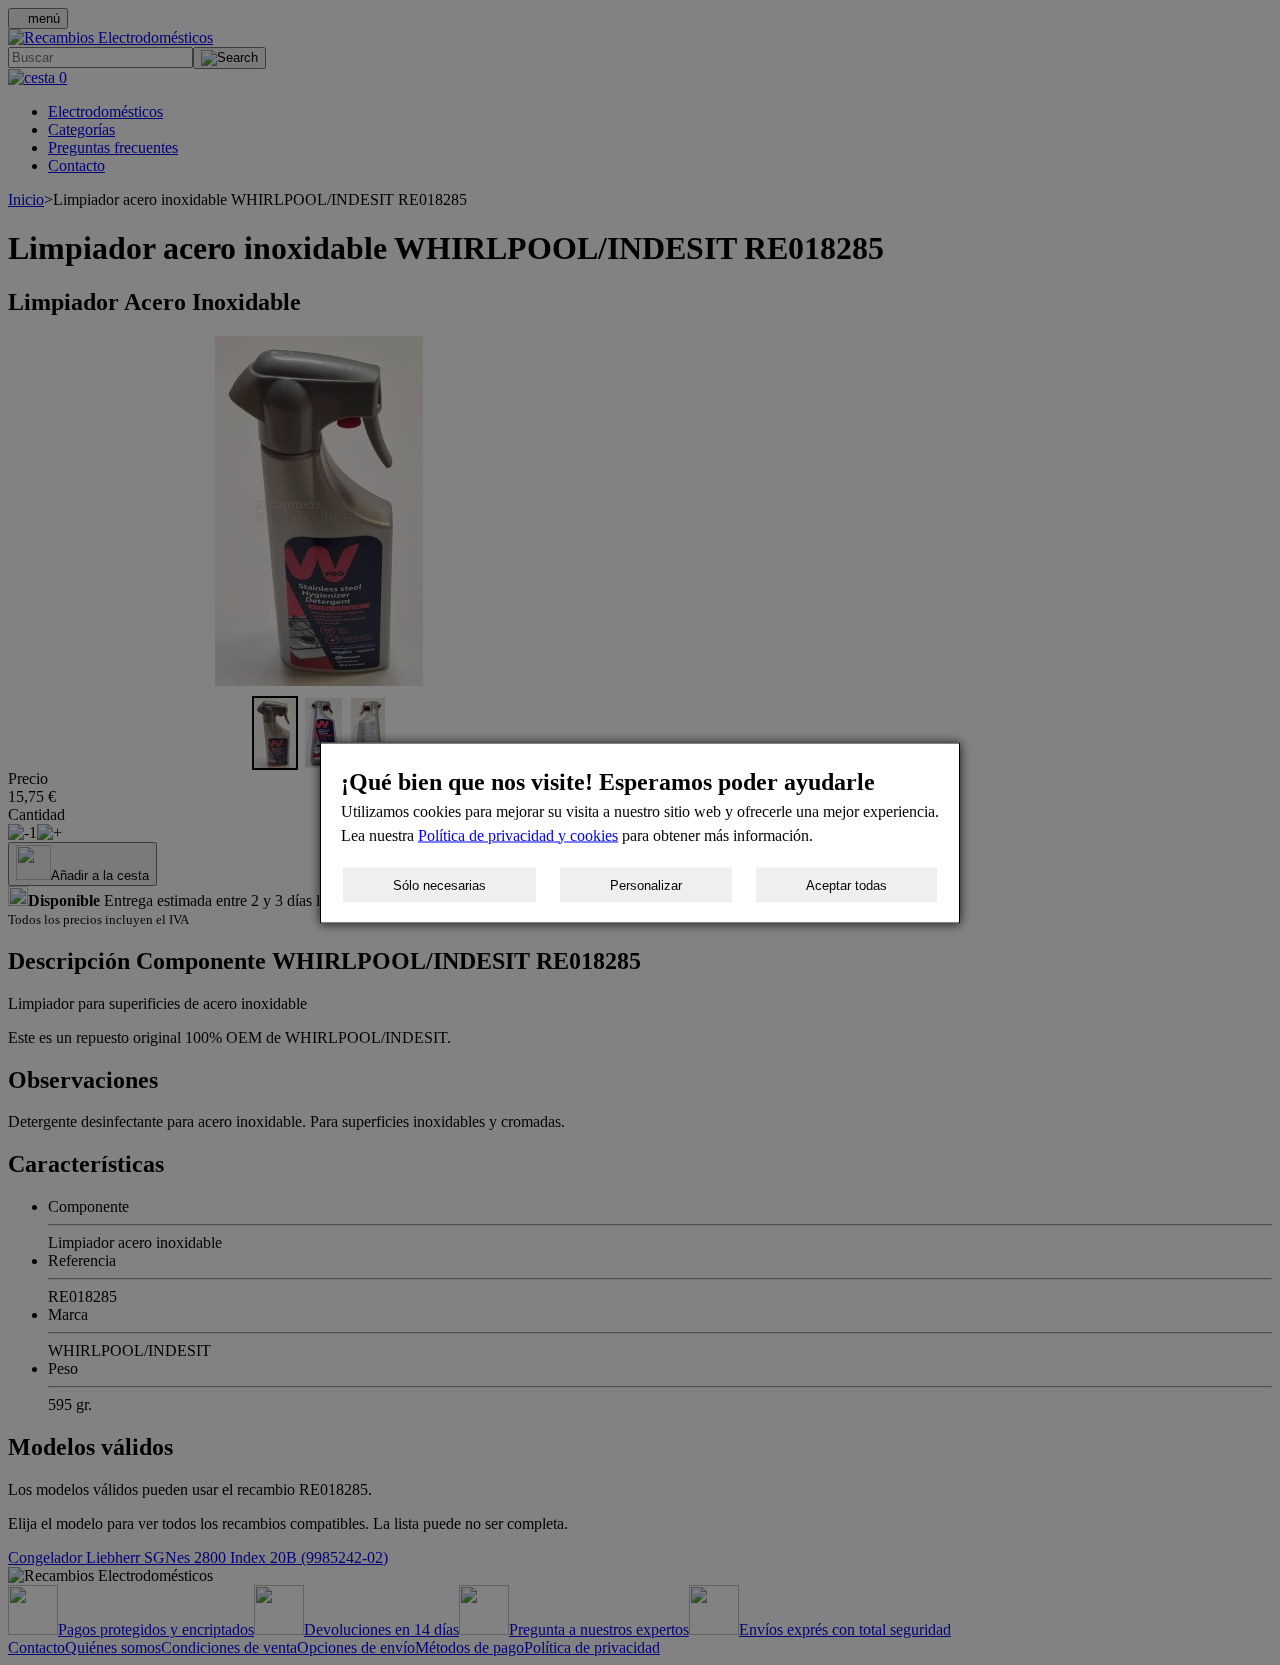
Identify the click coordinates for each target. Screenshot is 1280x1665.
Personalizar (646, 884)
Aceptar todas (846, 884)
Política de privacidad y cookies (518, 834)
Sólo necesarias (439, 884)
